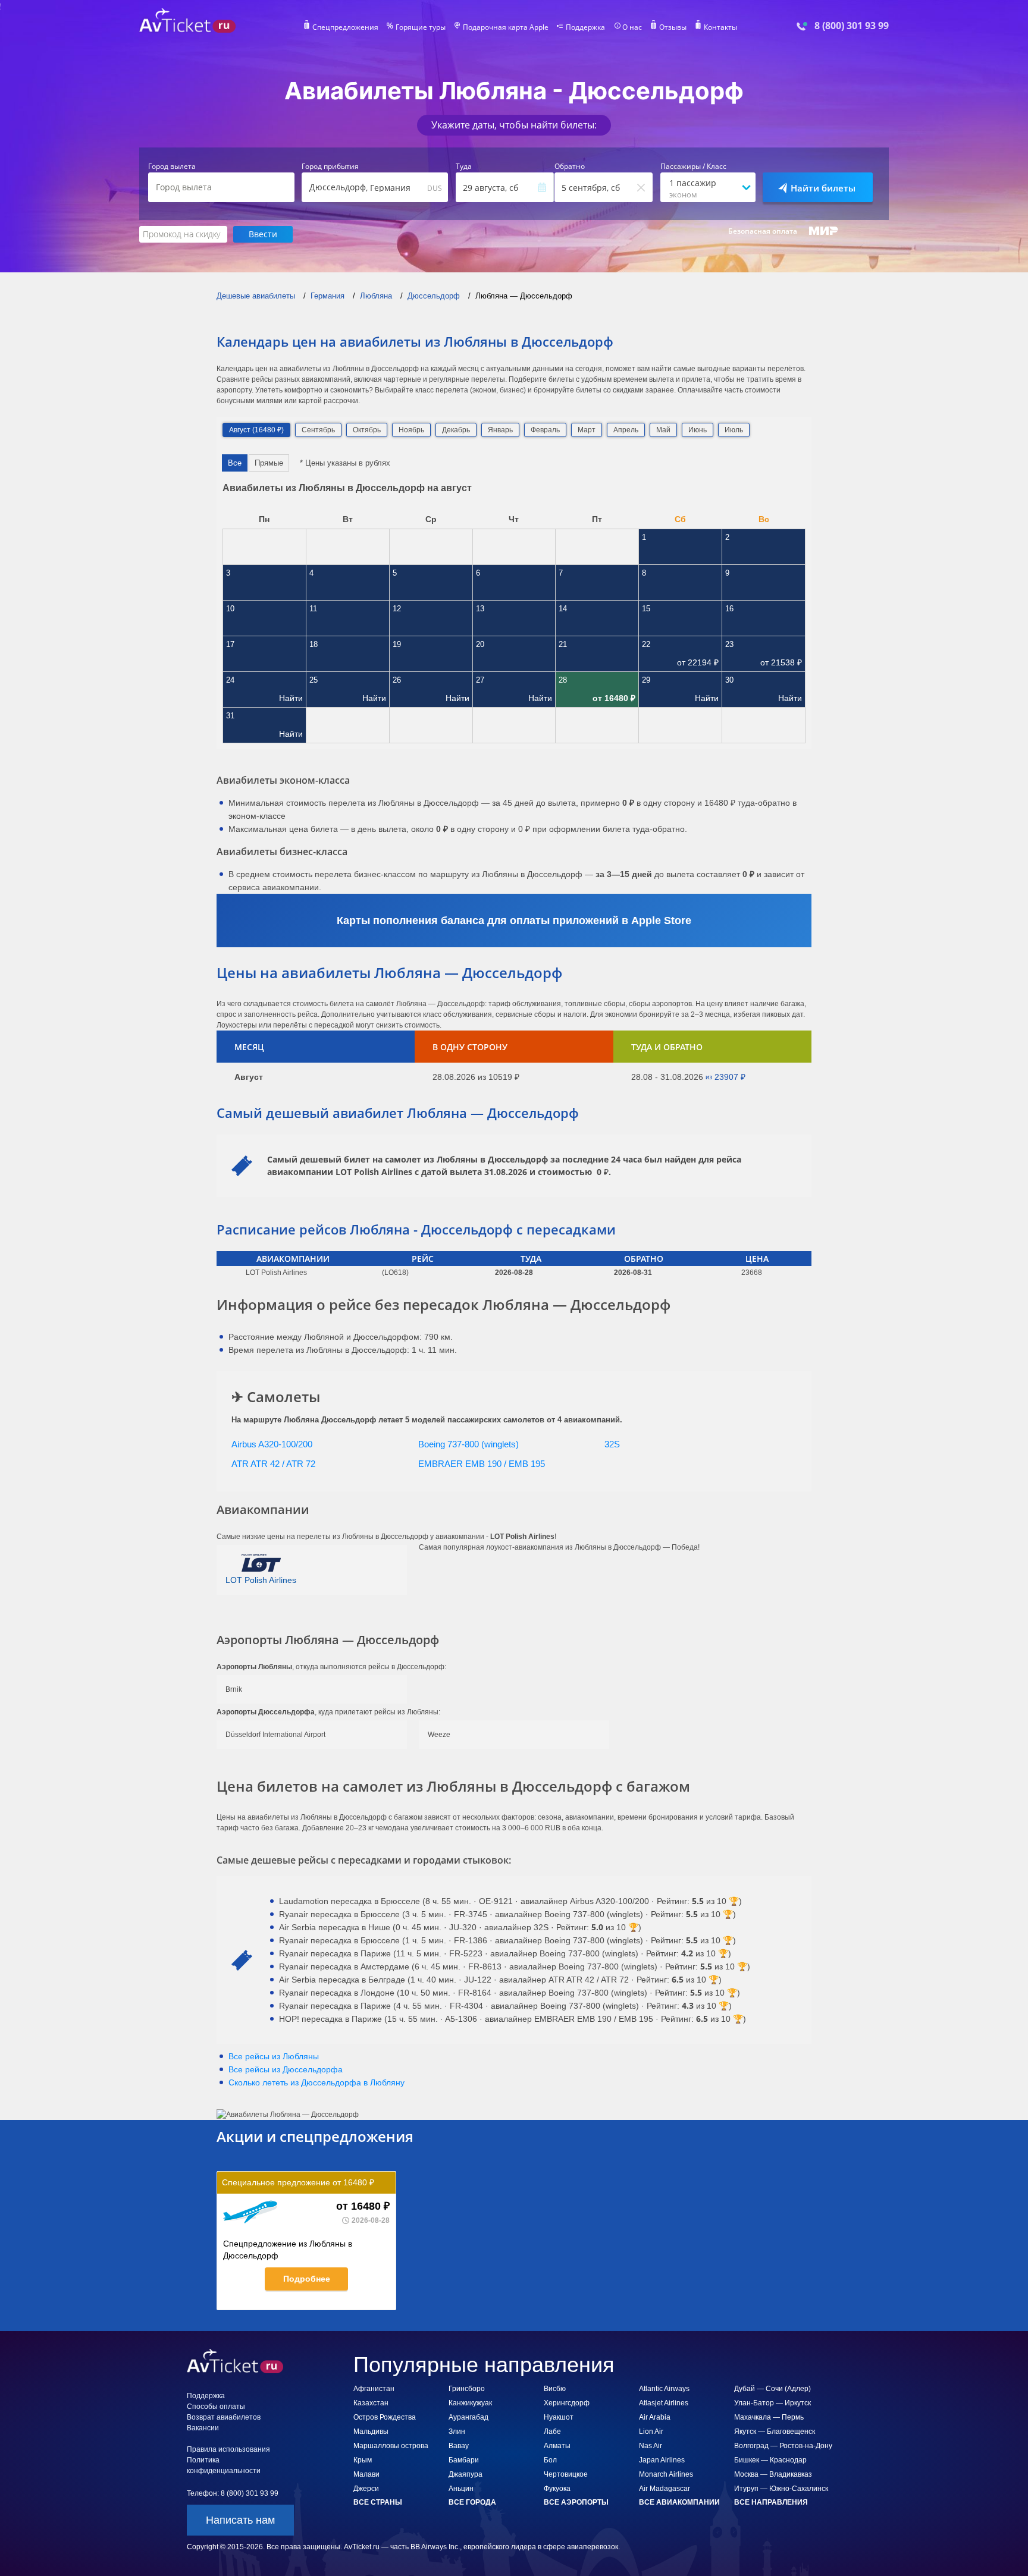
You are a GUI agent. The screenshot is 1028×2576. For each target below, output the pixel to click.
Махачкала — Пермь (769, 2417)
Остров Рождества (385, 2417)
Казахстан (371, 2403)
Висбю (555, 2389)
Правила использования (228, 2449)
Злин (457, 2432)
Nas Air (651, 2446)
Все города (472, 2502)
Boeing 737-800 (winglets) (468, 1444)
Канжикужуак (470, 2403)
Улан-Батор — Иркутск (772, 2403)
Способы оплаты (216, 2407)
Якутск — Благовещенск (775, 2432)
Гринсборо (467, 2389)
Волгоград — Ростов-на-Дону (783, 2446)
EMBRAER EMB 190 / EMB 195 (482, 1464)
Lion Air (651, 2432)
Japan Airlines (662, 2460)
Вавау (459, 2446)
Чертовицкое (566, 2474)
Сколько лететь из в (316, 2082)
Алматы (557, 2446)
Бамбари (464, 2460)
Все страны (378, 2502)
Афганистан (374, 2389)
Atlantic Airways (664, 2389)
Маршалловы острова (391, 2446)
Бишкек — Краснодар (770, 2460)
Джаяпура (466, 2474)
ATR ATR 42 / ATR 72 (273, 1464)
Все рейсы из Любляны (274, 2056)
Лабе (552, 2432)
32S (612, 1444)
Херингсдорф (567, 2403)
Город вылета (172, 167)
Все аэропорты (576, 2502)
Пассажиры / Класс (693, 167)
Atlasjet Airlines (664, 2403)
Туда (464, 167)
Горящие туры (421, 27)
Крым (363, 2460)
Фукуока (557, 2489)
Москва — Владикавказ (773, 2474)
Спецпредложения (345, 27)
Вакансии (203, 2428)
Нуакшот (559, 2417)
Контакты (720, 27)
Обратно (570, 167)
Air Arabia (655, 2417)
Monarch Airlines (666, 2474)
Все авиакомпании (679, 2502)
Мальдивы (371, 2432)
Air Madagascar (665, 2489)
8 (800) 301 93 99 (852, 26)
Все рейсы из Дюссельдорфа (286, 2069)
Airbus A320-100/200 (272, 1444)
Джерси (366, 2489)
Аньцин (461, 2489)
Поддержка (585, 27)
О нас (632, 27)
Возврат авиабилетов (224, 2417)
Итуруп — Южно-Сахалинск (781, 2489)
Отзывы (673, 27)
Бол (550, 2460)
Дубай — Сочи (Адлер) (772, 2389)
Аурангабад (468, 2417)
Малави (366, 2474)
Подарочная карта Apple (506, 27)
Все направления (771, 2502)
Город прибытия (330, 167)
